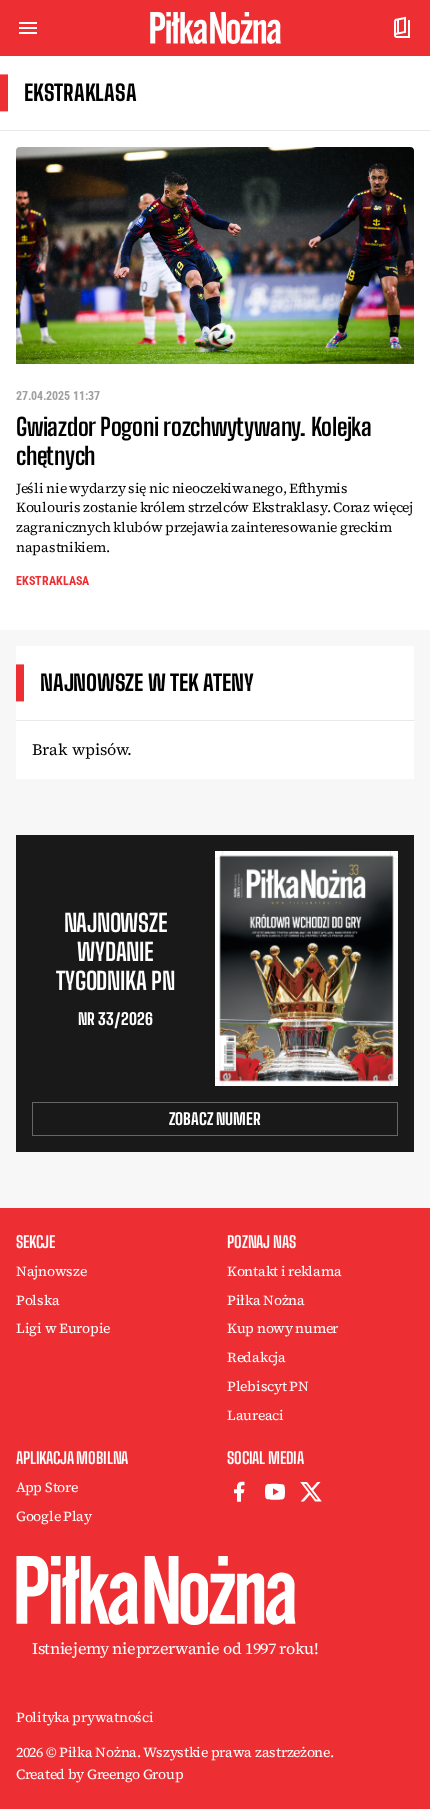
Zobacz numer (215, 1118)
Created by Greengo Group (99, 1774)
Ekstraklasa (52, 581)
